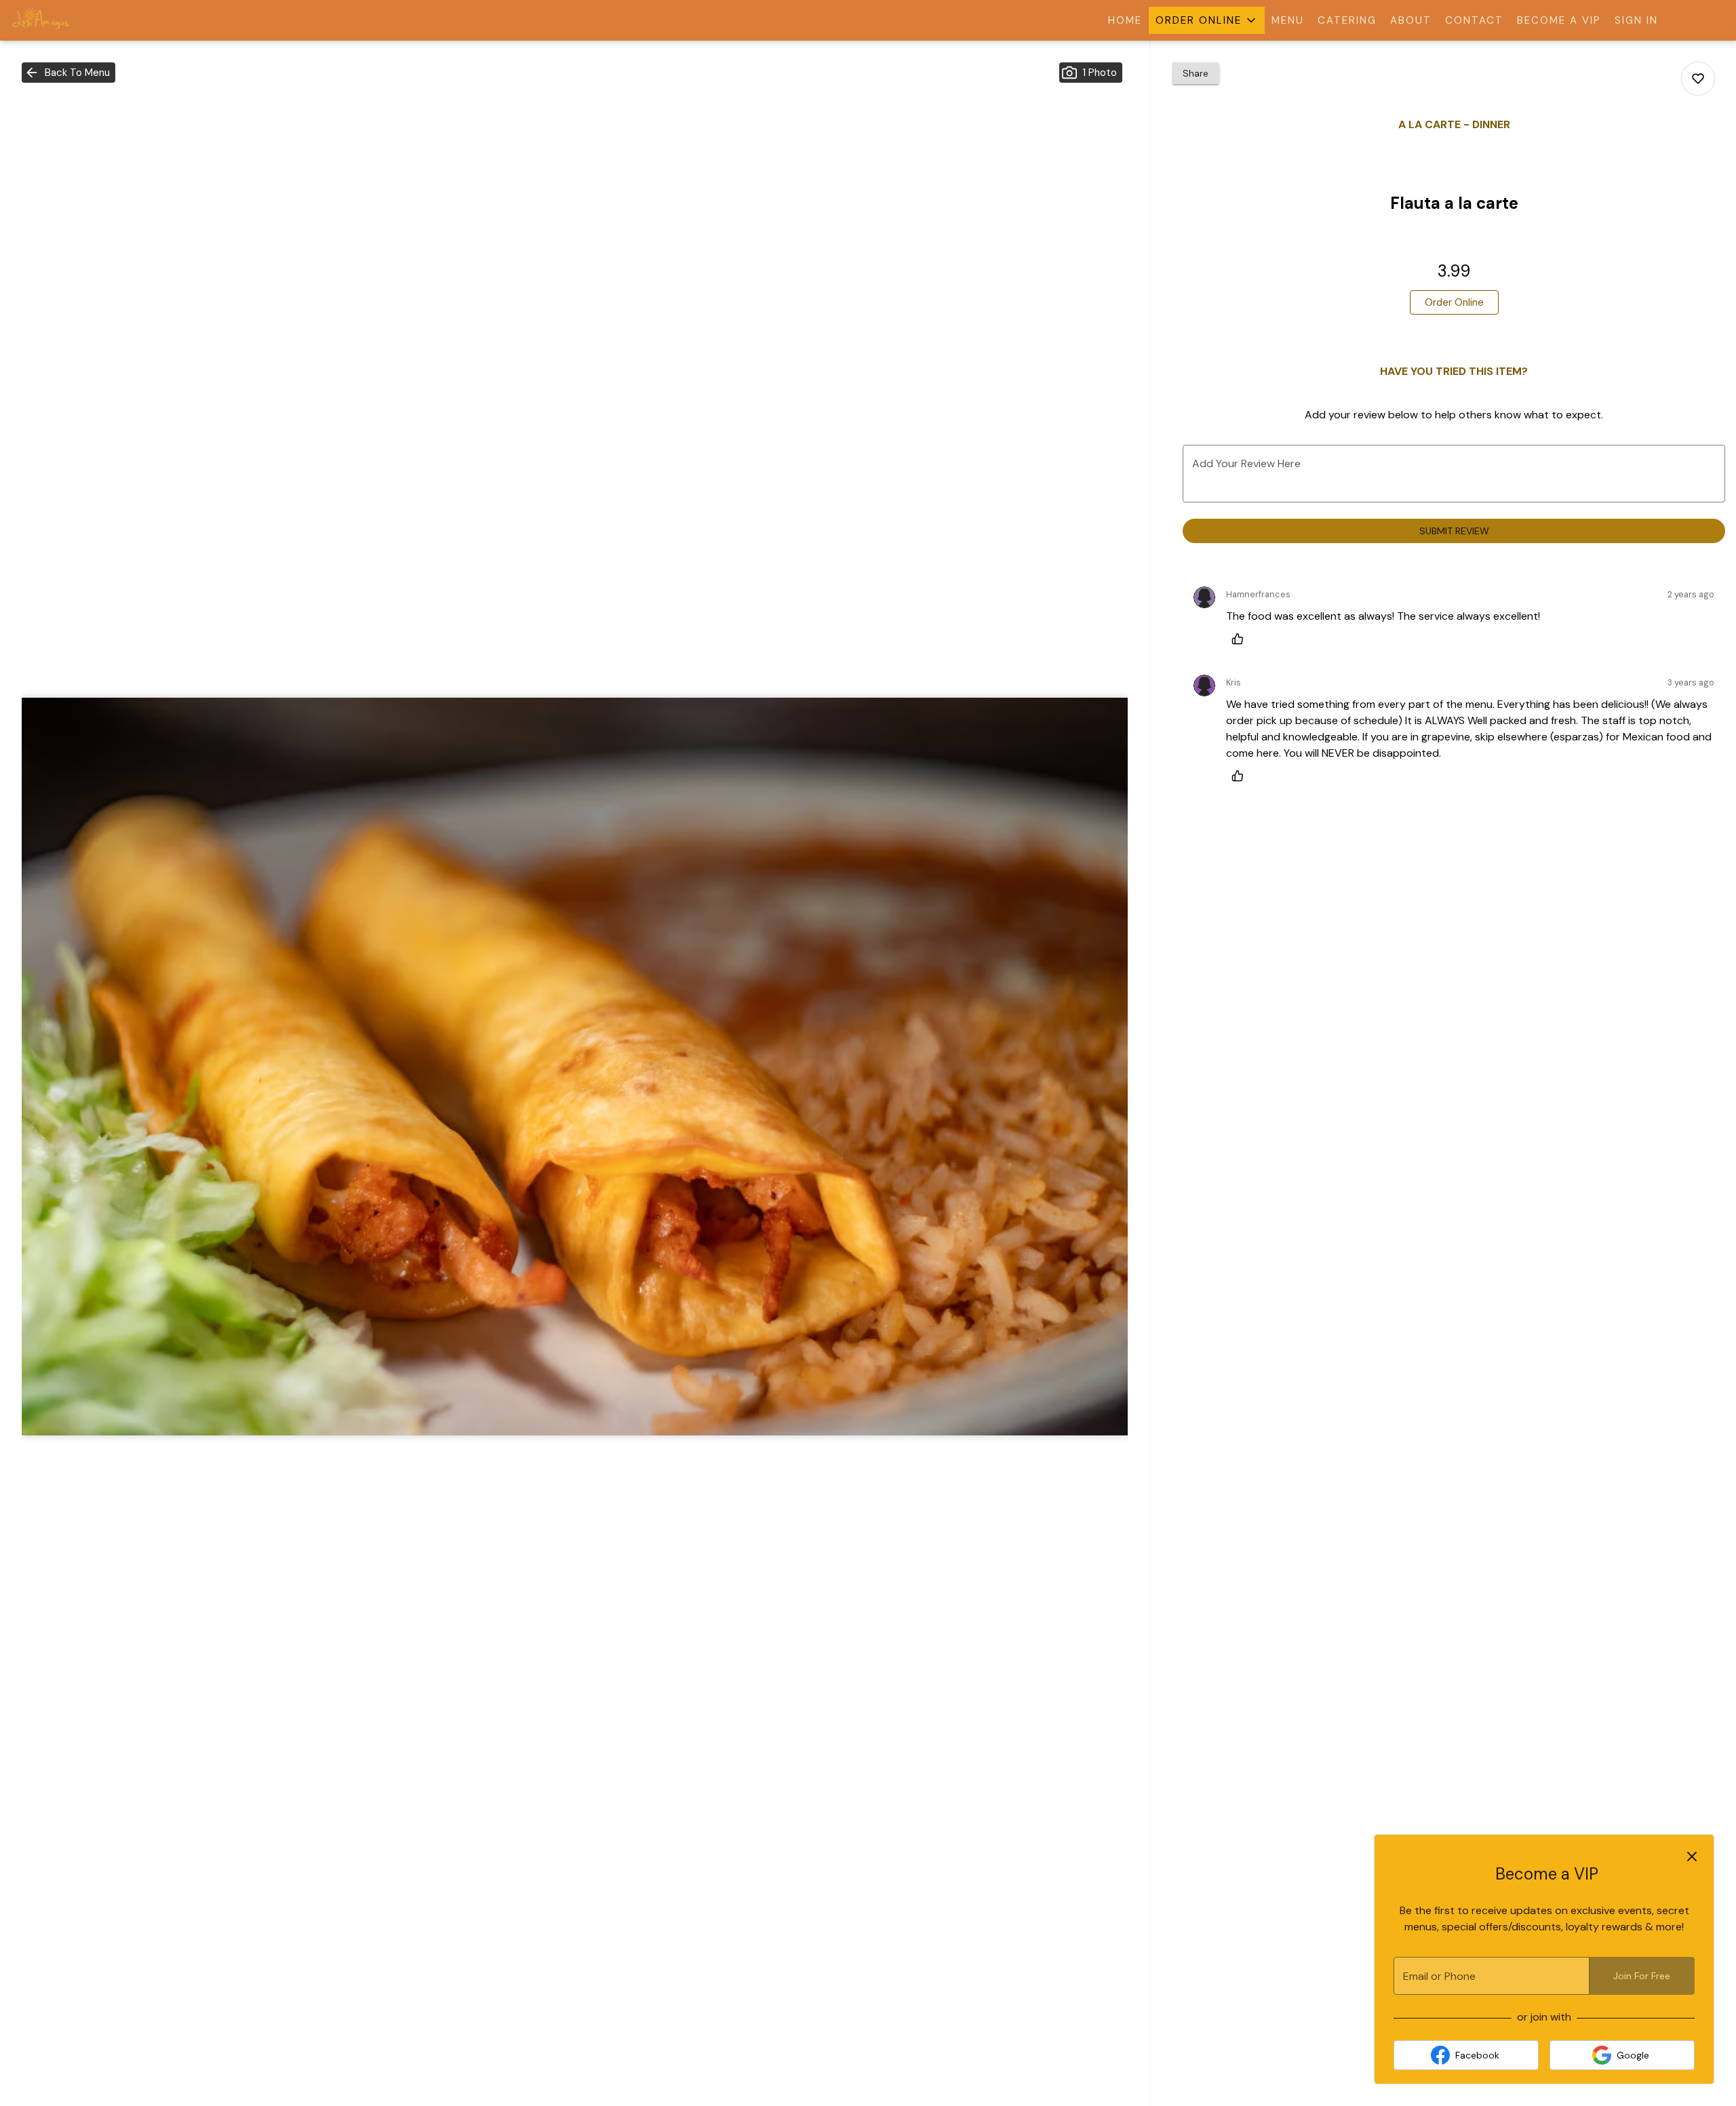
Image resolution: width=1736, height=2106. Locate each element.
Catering (1347, 20)
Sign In (1636, 20)
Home (1125, 20)
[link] (1454, 302)
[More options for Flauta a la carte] (1698, 79)
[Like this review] (1241, 639)
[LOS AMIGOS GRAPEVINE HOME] (72, 20)
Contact (1474, 20)
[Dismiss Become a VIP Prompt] (1692, 1856)
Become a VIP (1559, 20)
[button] (1207, 20)
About (1411, 20)
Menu (1288, 20)
